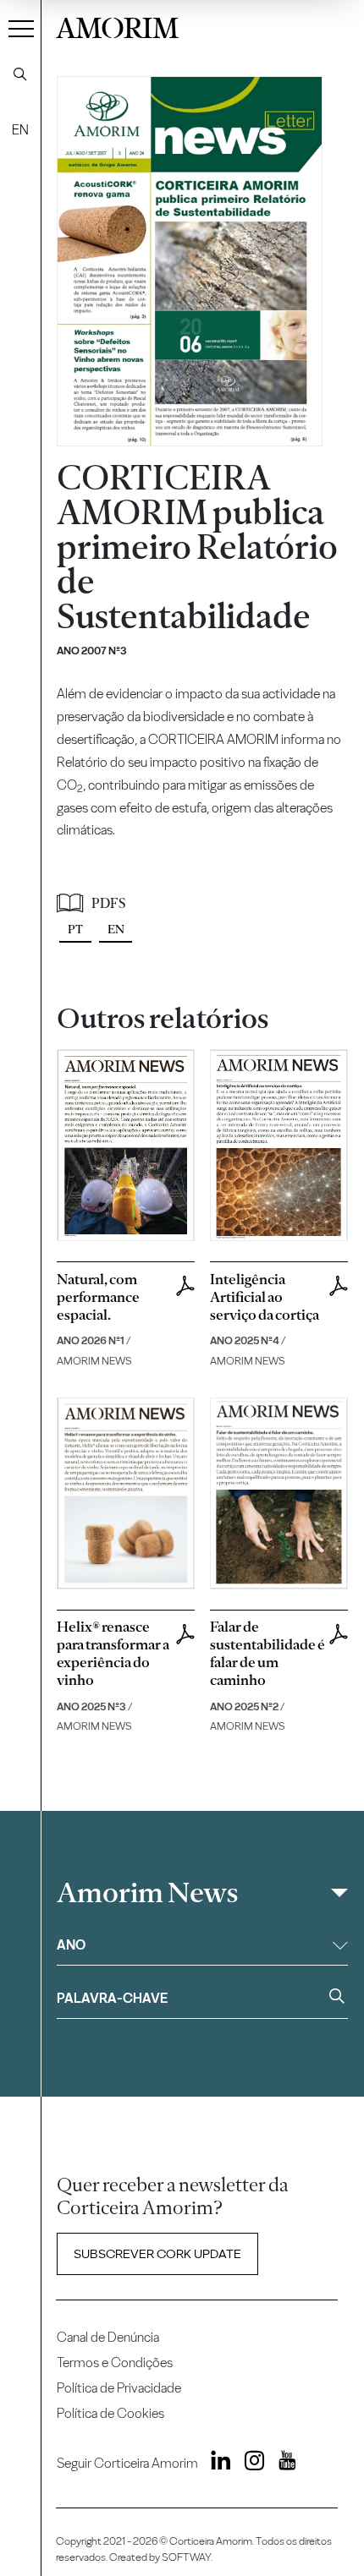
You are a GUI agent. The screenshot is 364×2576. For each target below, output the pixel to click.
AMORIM (117, 26)
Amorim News (147, 1893)
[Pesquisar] (20, 74)
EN (20, 130)
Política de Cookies (110, 2413)
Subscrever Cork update (157, 2254)
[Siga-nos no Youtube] (281, 2464)
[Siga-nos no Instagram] (249, 2464)
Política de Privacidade (119, 2388)
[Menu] (21, 28)
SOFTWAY (186, 2557)
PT (75, 929)
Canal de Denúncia (108, 2337)
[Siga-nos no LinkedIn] (216, 2464)
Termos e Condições (115, 2363)
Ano (71, 1945)
